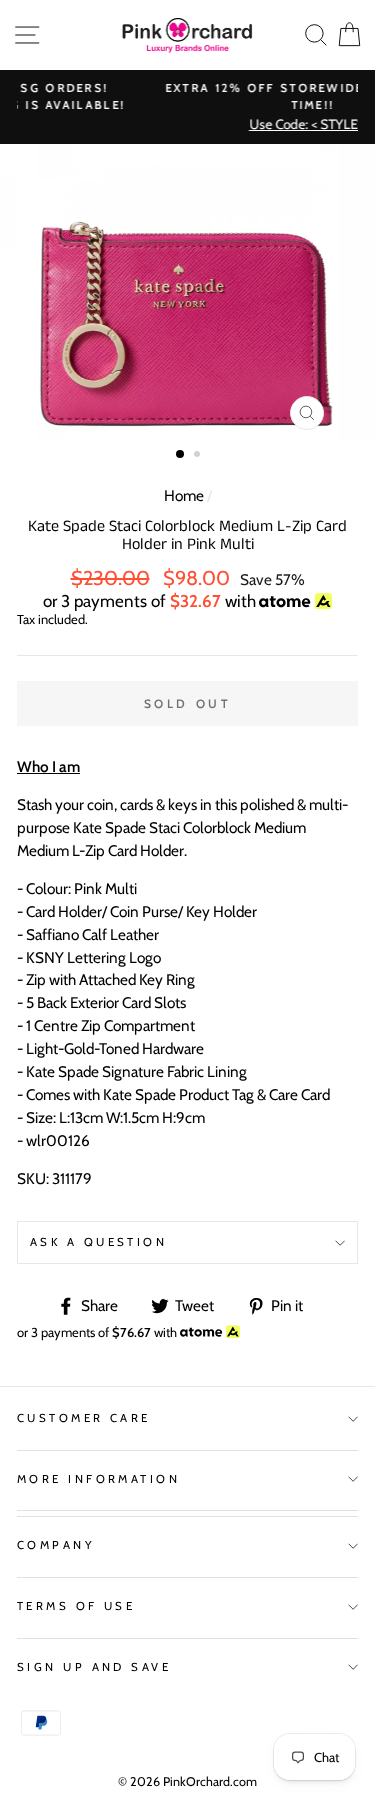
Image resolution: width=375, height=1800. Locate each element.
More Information (98, 1479)
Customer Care (84, 1418)
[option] (188, 292)
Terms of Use (76, 1606)
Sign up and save (94, 1667)
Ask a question (98, 1242)
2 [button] (199, 456)
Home (184, 495)
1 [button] (181, 455)
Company (56, 1545)
